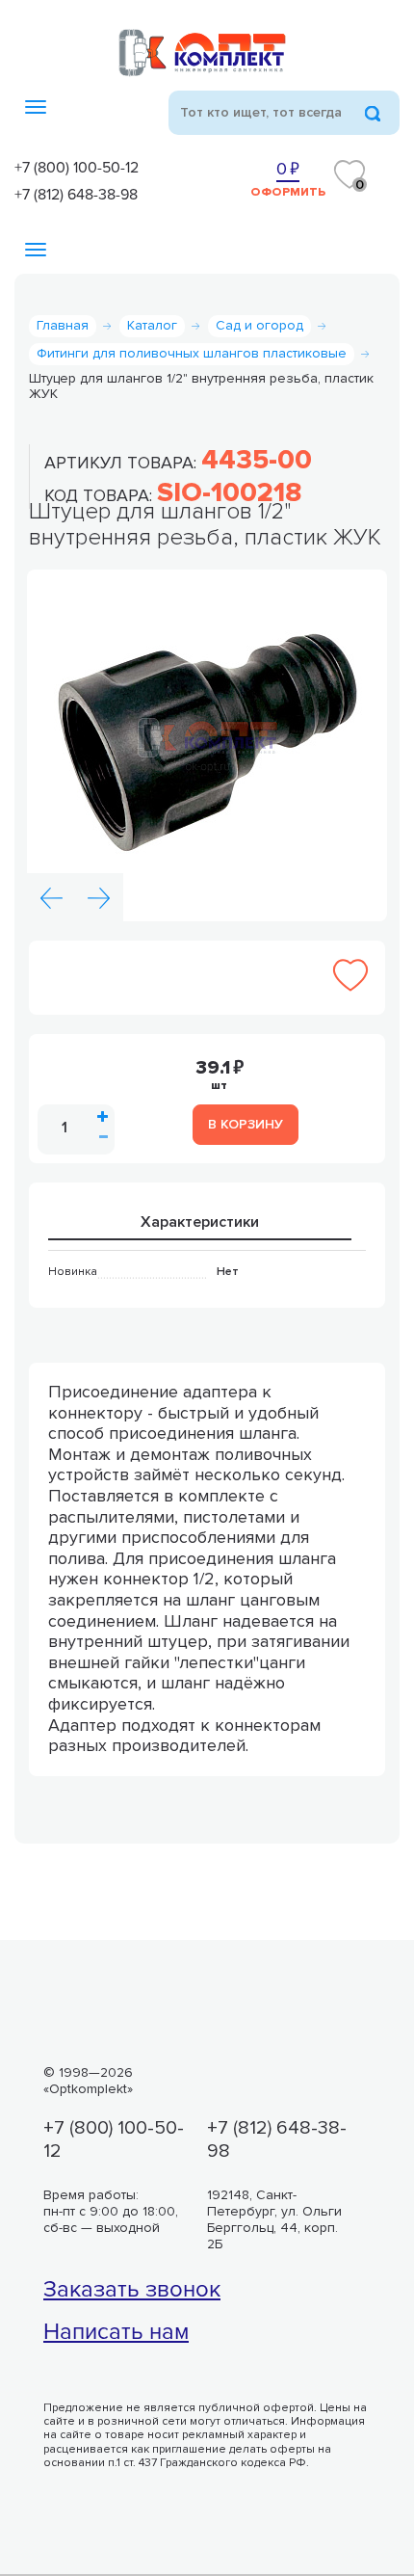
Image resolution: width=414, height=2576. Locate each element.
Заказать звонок (132, 2290)
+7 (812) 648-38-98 (76, 194)
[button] (51, 897)
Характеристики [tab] (200, 1222)
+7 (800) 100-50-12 (77, 167)
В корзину (246, 1124)
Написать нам (116, 2332)
